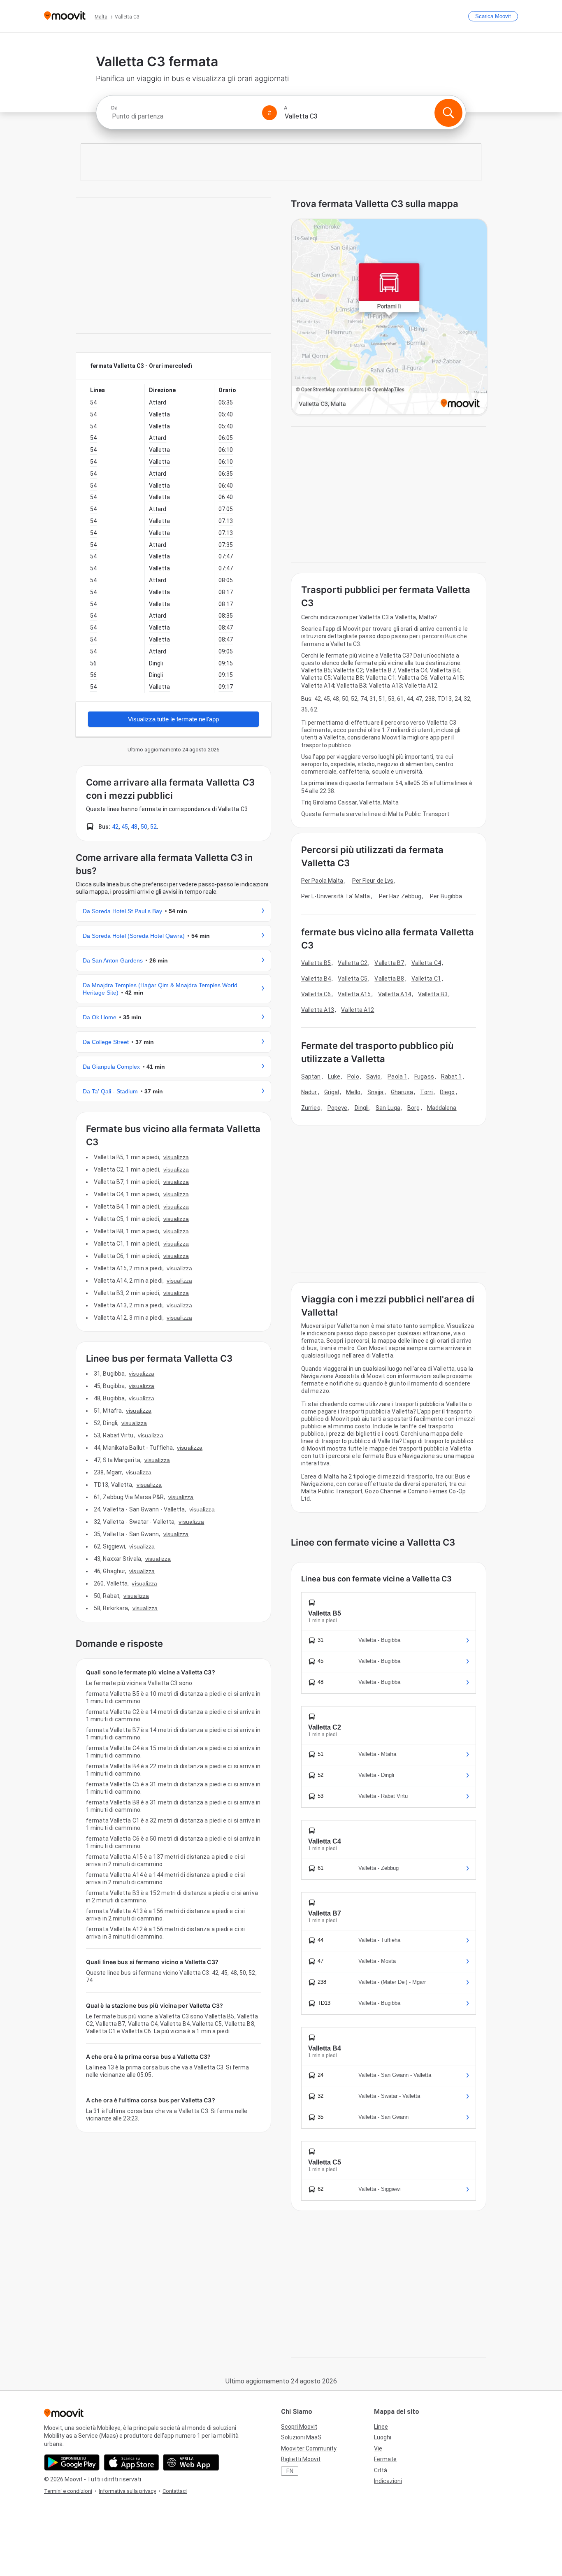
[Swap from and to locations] (269, 113)
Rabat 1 (452, 1076)
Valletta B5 (316, 963)
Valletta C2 (353, 963)
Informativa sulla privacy (127, 2491)
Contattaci (175, 2491)
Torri (426, 1092)
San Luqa (388, 1108)
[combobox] (183, 116)
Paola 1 (397, 1076)
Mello (353, 1092)
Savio (374, 1076)
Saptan (311, 1076)
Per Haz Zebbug (400, 896)
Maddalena (442, 1108)
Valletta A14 (395, 994)
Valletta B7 (389, 963)
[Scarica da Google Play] (72, 2462)
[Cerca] (448, 113)
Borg (413, 1108)
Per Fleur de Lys (373, 881)
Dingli (362, 1108)
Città (381, 2470)
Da (114, 108)
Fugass (424, 1076)
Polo (353, 1076)
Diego (447, 1092)
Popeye (338, 1108)
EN (290, 2471)
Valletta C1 (426, 979)
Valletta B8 (389, 979)
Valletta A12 (358, 1010)
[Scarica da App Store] (131, 2462)
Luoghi (383, 2437)
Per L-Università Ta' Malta (336, 896)
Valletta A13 (318, 1010)
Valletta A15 (354, 994)
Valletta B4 (316, 979)
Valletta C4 (426, 963)
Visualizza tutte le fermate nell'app (173, 719)
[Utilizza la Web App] (191, 2462)
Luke (334, 1076)
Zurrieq (311, 1108)
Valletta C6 (316, 994)
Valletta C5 (353, 979)
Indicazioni (388, 2481)
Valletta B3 (433, 994)
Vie (378, 2448)
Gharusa (402, 1092)
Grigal (332, 1092)
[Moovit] (65, 16)
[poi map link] (389, 317)
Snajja (376, 1092)
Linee (381, 2427)
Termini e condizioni (68, 2491)
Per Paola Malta (322, 881)
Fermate (385, 2459)
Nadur (309, 1092)
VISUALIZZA (176, 1157)
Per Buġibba (446, 896)
